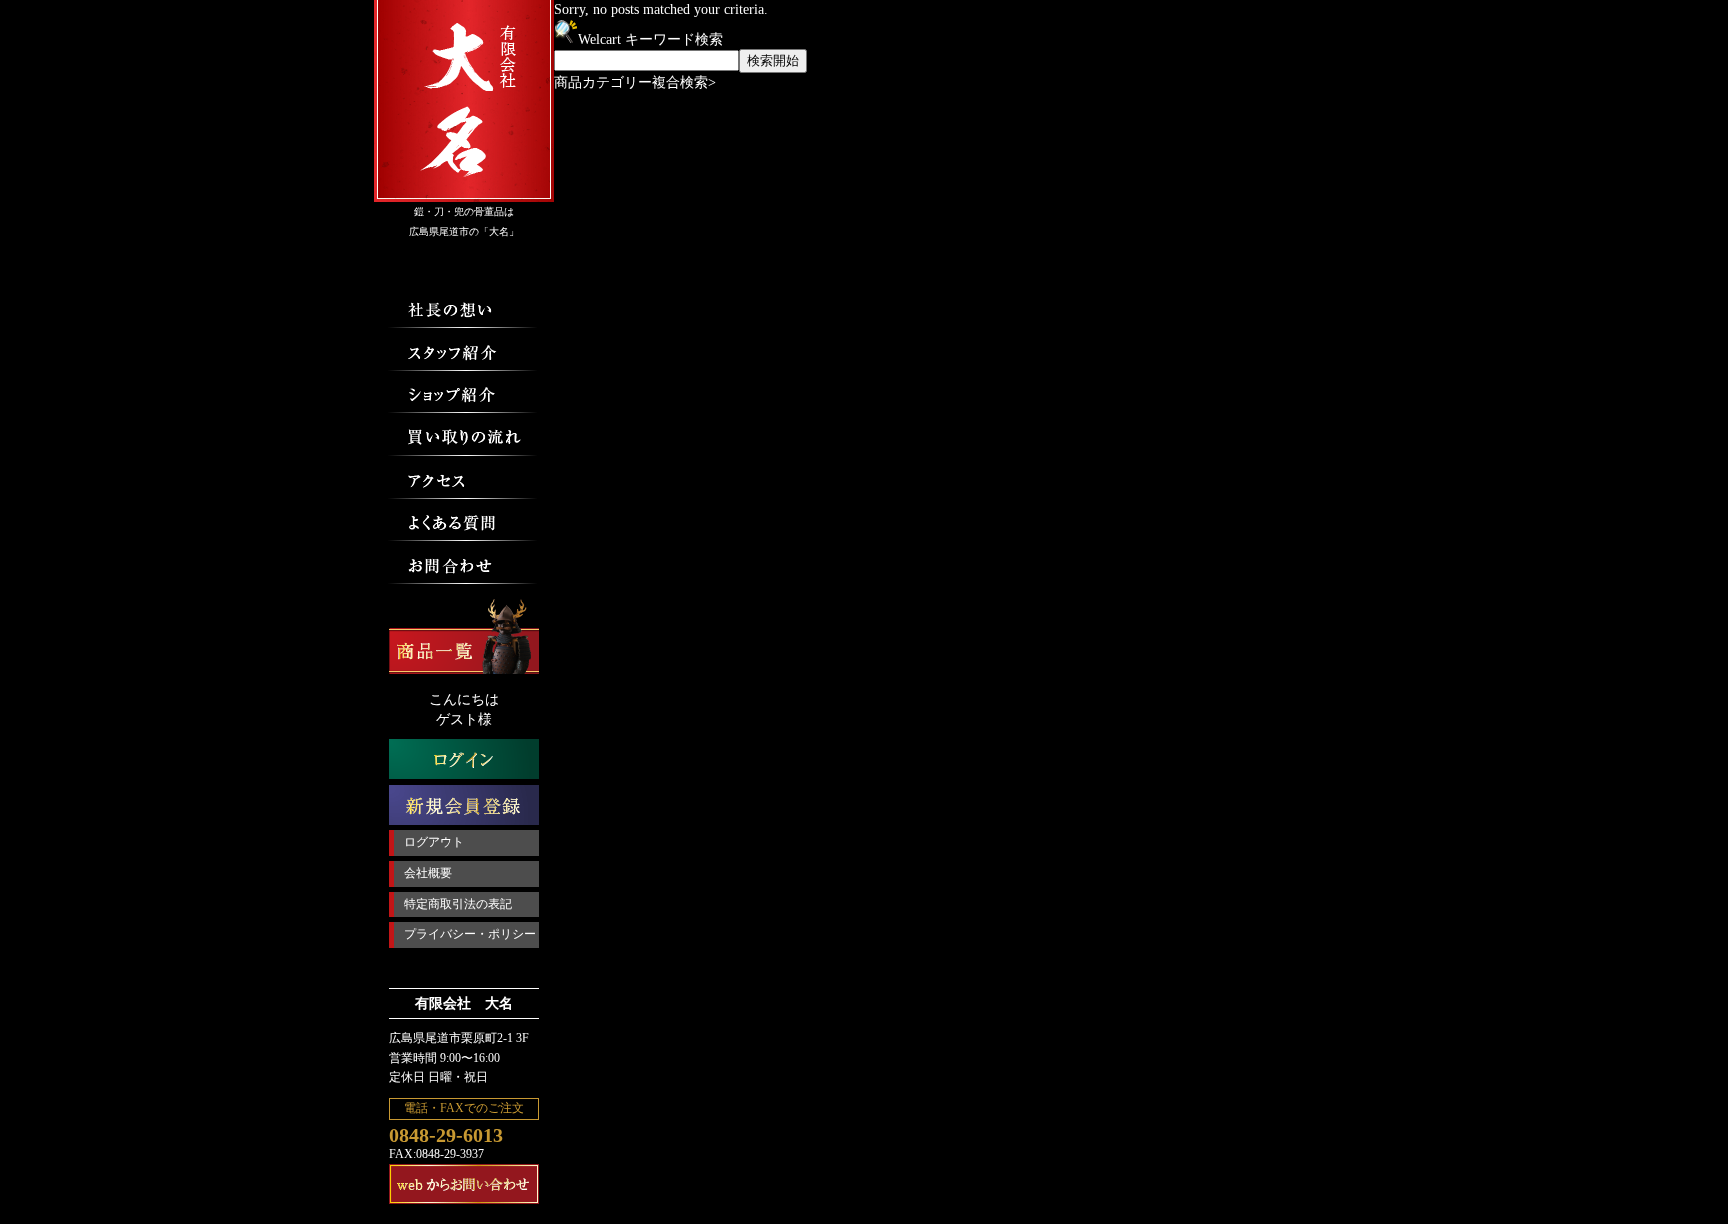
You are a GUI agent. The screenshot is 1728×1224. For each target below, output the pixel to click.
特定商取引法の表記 (458, 904)
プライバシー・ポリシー (470, 934)
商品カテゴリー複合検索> (635, 82)
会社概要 (428, 873)
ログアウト (434, 842)
